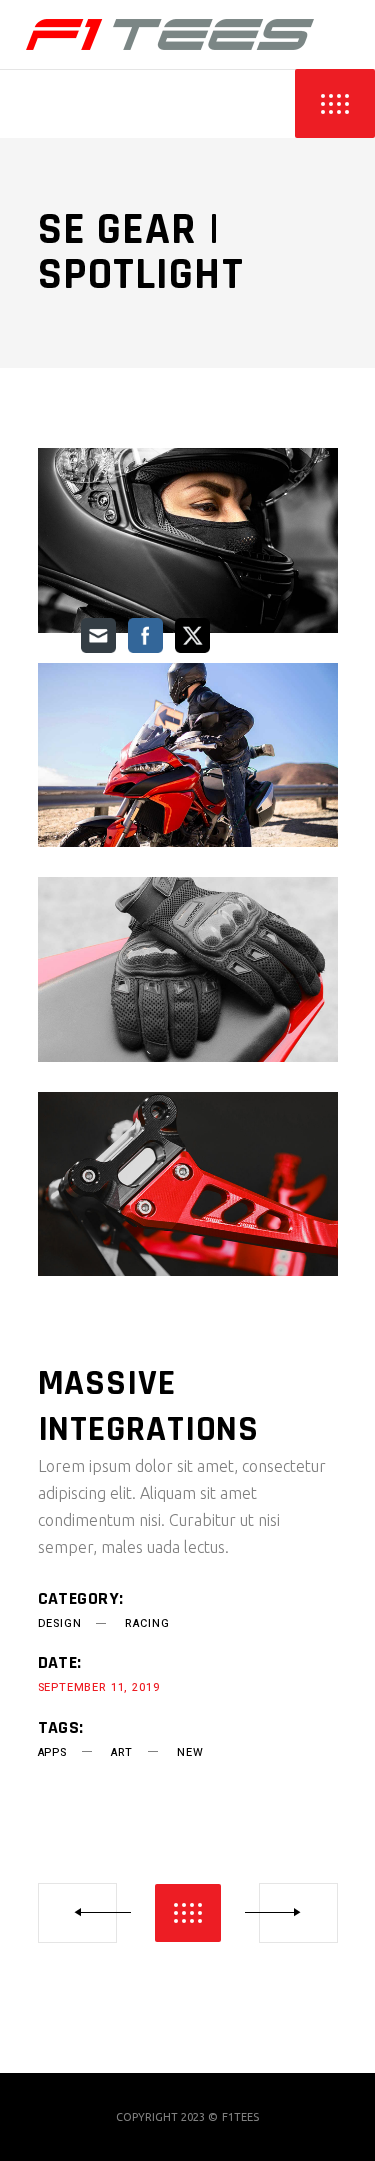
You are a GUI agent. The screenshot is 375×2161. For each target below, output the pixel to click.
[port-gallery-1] (188, 540)
